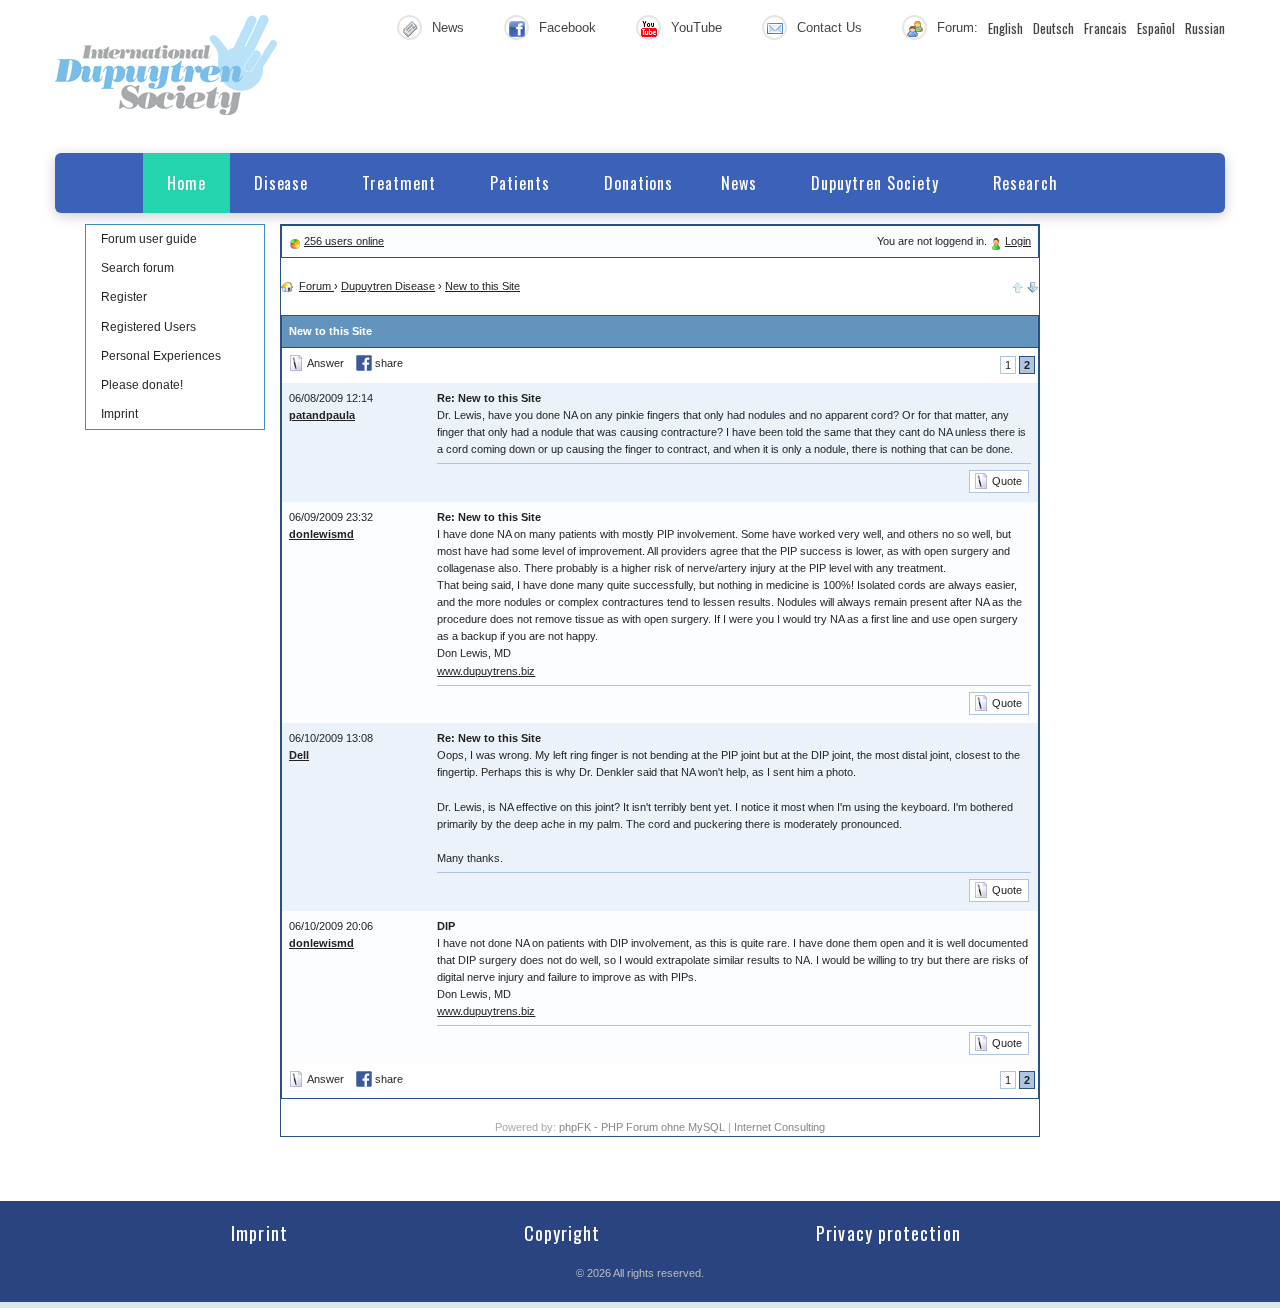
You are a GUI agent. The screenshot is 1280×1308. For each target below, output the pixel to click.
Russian (1205, 28)
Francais (1105, 28)
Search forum (137, 268)
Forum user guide (149, 239)
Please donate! (142, 385)
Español (1156, 28)
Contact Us (829, 27)
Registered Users (148, 327)
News (448, 27)
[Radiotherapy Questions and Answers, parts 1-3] (1033, 286)
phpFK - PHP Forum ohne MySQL (643, 1127)
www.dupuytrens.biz (486, 671)
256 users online (344, 241)
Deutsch (1053, 28)
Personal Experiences (161, 356)
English (1005, 28)
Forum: (957, 27)
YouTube (696, 27)
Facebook (567, 27)
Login (1018, 241)
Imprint (119, 414)
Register (124, 297)
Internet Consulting (779, 1127)
